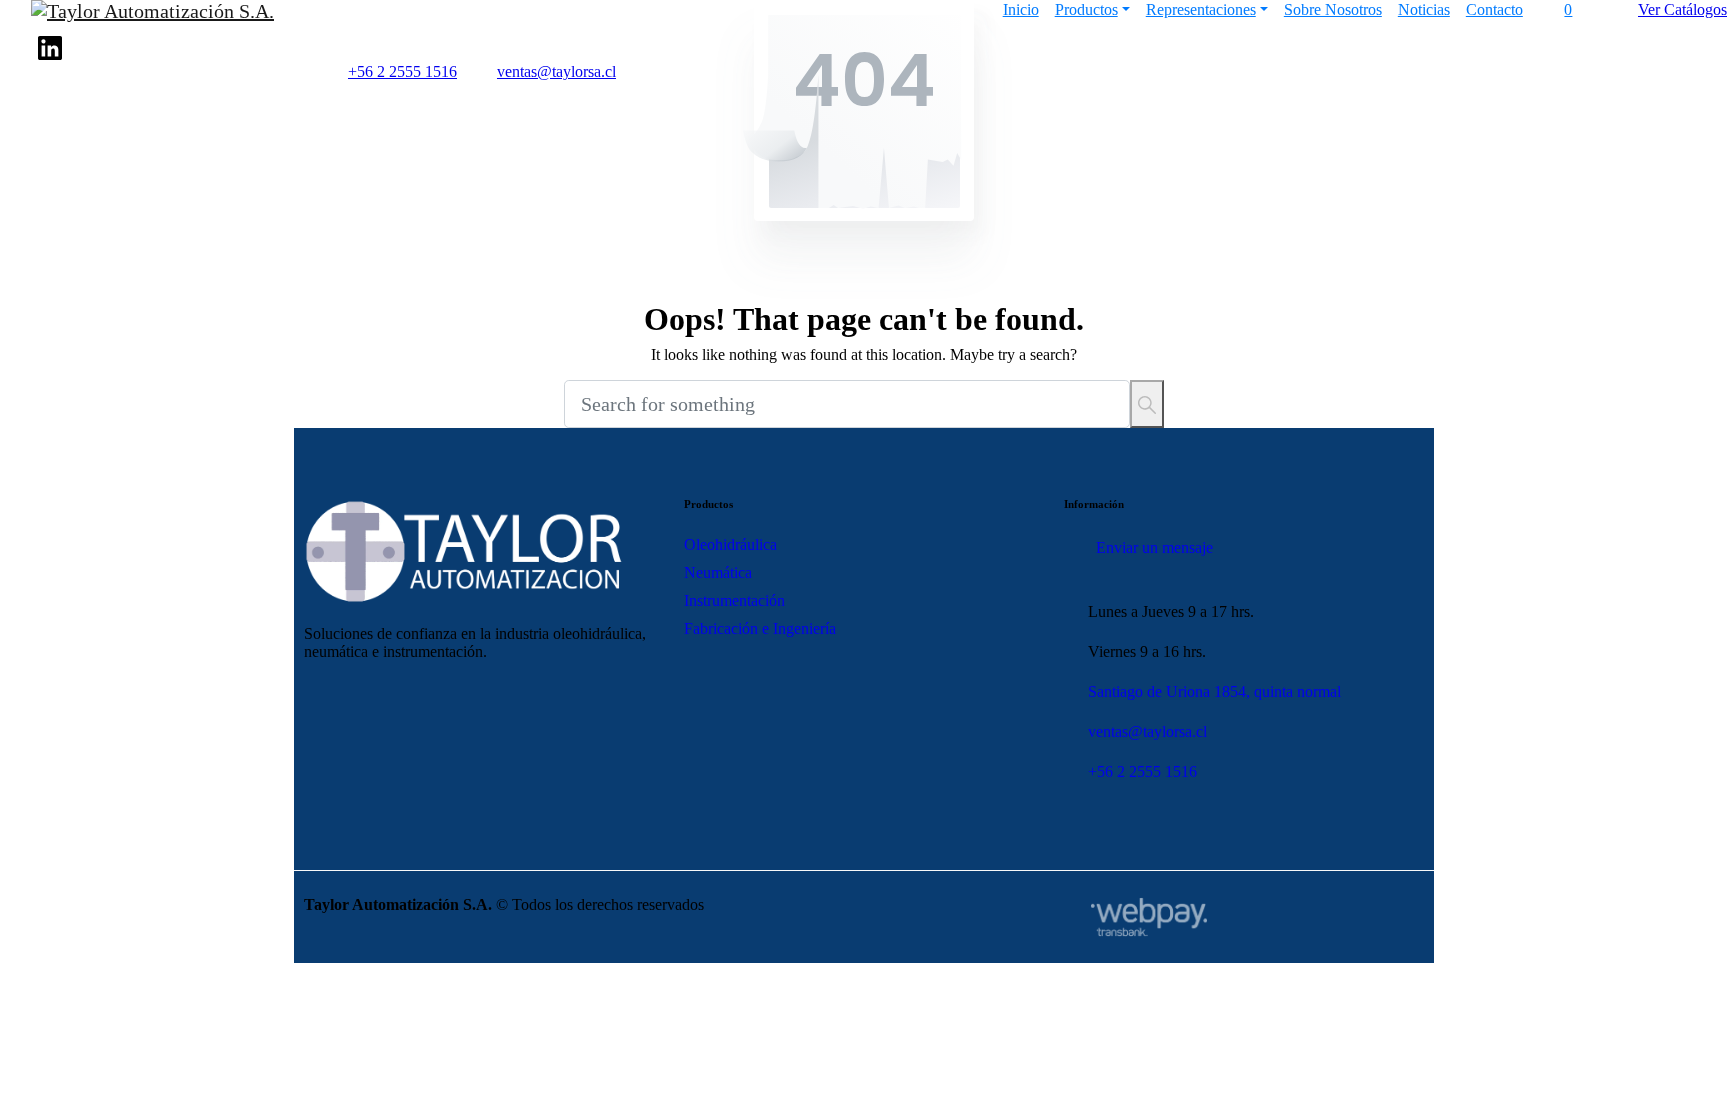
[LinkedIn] (50, 48)
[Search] (1147, 404)
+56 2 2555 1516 (402, 71)
